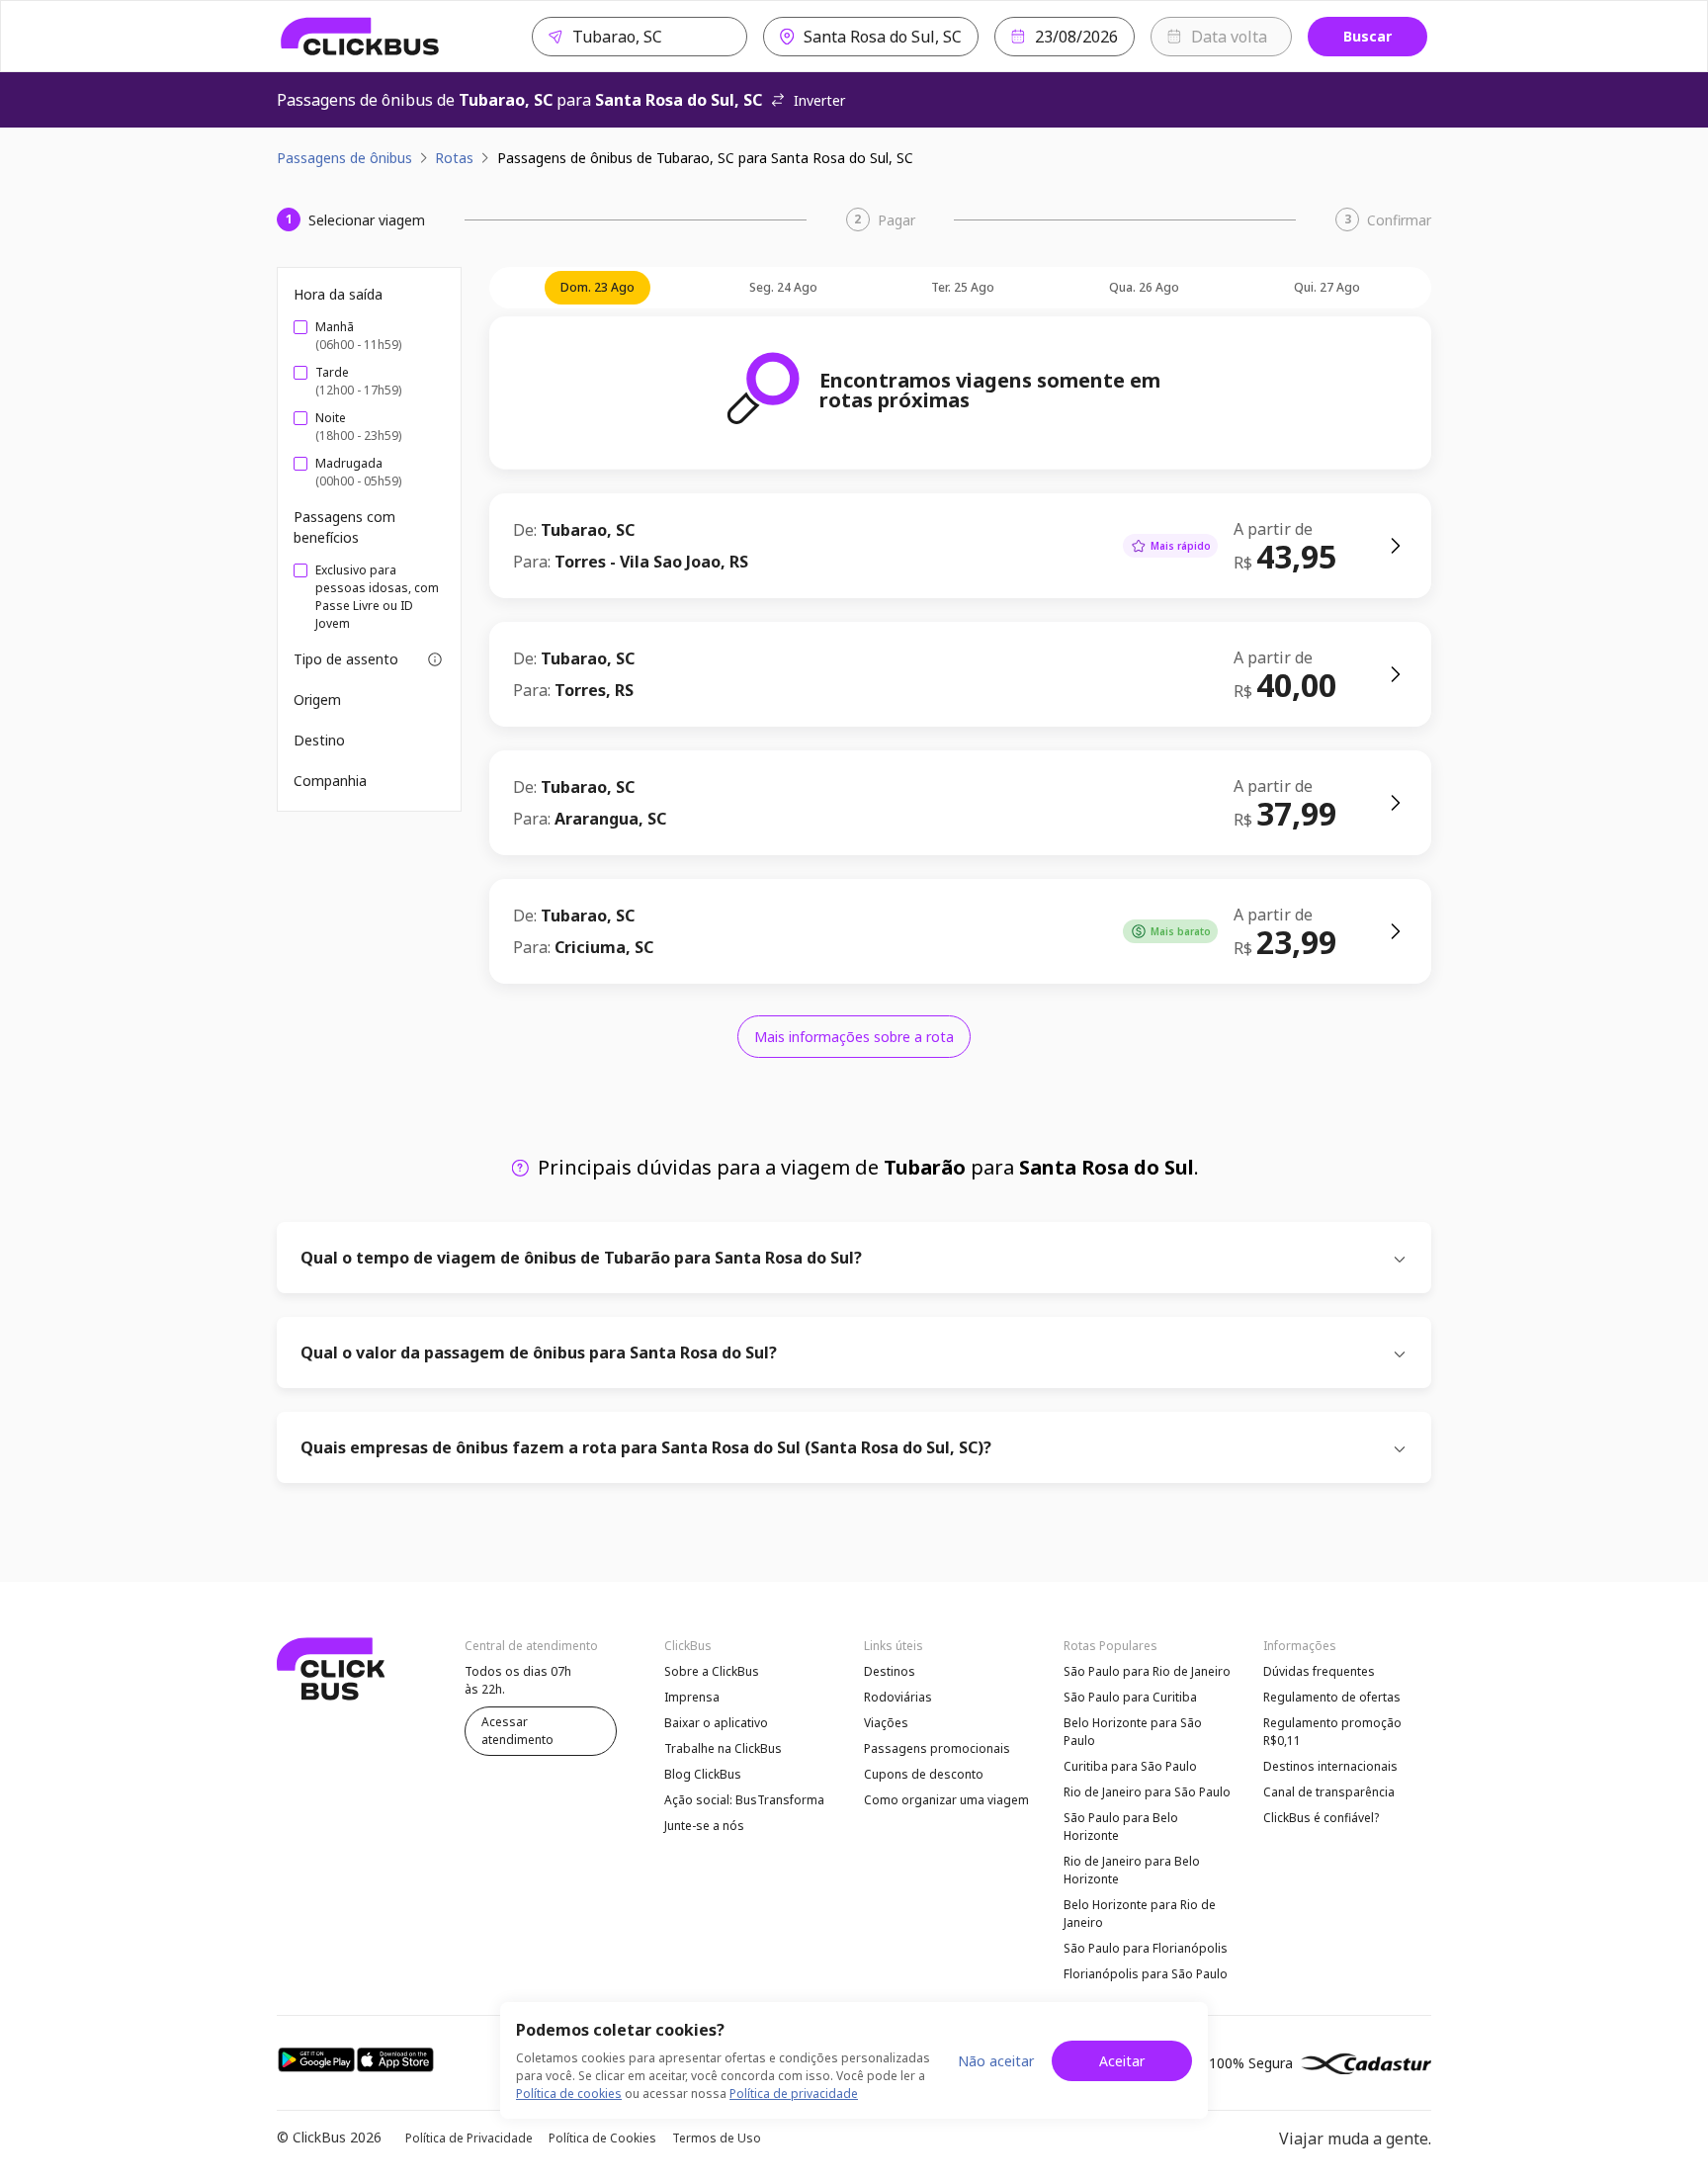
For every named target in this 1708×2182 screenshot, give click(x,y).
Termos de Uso (717, 2138)
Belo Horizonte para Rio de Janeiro (1140, 1914)
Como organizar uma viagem (946, 1800)
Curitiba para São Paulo (1130, 1766)
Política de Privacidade (469, 2138)
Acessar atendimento (517, 1731)
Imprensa (692, 1697)
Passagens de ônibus (344, 158)
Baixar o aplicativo (716, 1723)
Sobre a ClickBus (712, 1671)
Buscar (1367, 36)
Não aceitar (996, 2061)
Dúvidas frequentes (1319, 1671)
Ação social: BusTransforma (744, 1800)
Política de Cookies (602, 2138)
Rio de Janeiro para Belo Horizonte (1132, 1870)
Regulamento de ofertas (1332, 1697)
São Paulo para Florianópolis (1146, 1948)
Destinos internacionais (1330, 1766)
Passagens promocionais (937, 1748)
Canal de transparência (1329, 1792)
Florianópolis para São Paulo (1146, 1974)
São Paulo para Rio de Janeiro (1147, 1671)
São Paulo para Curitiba (1130, 1697)
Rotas (454, 158)
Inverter (819, 100)
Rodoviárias (898, 1697)
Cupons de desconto (924, 1774)
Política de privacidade (794, 2094)
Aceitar (1122, 2061)
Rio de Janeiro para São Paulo (1147, 1792)
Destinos (890, 1671)
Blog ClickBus (703, 1774)
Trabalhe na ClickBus (723, 1748)
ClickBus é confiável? (1321, 1818)
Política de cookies (569, 2094)
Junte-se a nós (704, 1826)
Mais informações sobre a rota (854, 1037)
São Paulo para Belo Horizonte (1121, 1827)
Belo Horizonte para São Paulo (1133, 1732)
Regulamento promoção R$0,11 (1332, 1732)
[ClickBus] (360, 37)
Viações (886, 1723)
